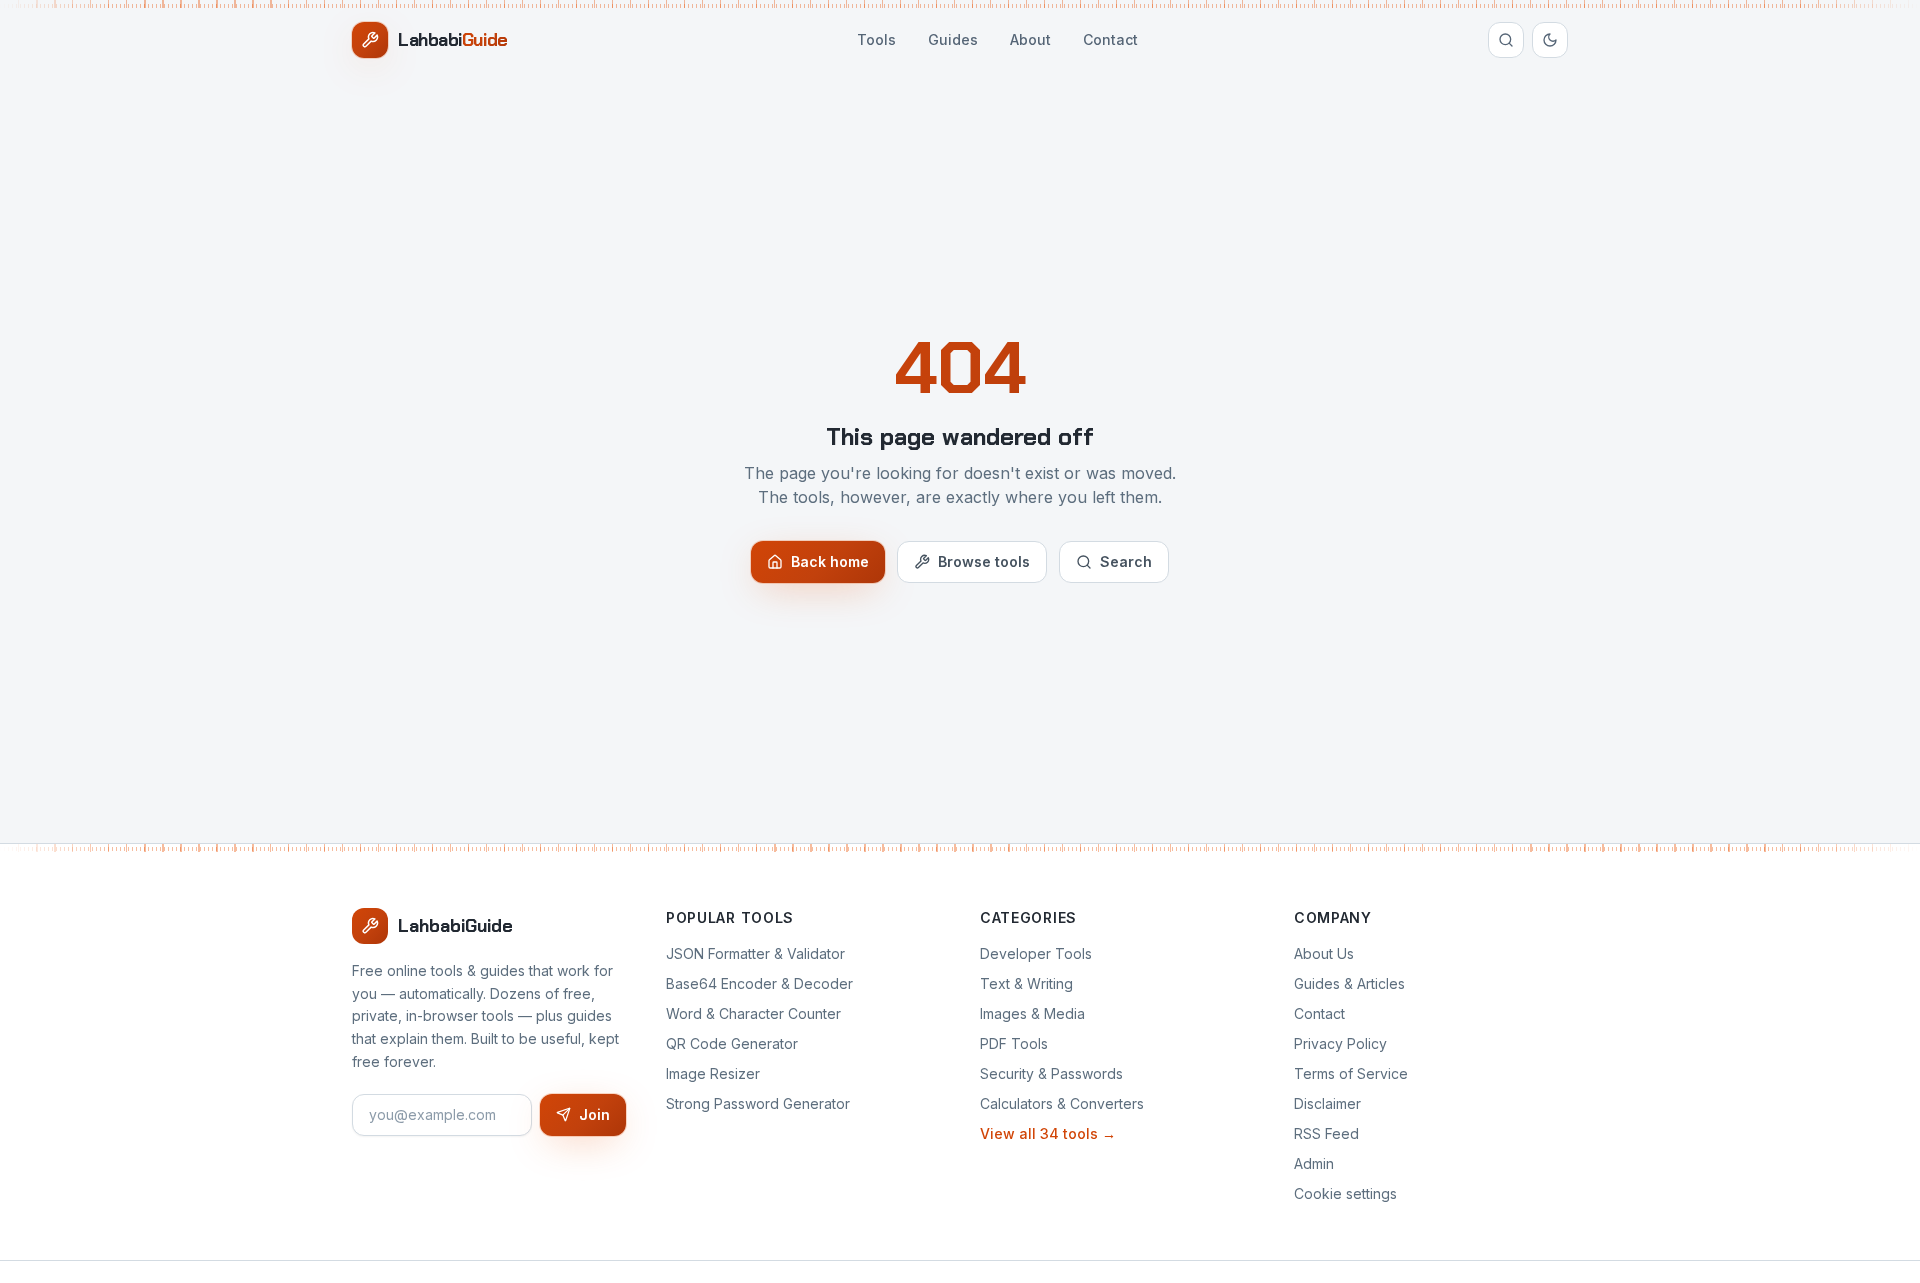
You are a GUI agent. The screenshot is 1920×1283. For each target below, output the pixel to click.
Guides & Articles (1349, 983)
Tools (876, 39)
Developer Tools (1036, 953)
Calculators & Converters (1062, 1103)
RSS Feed (1326, 1133)
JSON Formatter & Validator (755, 953)
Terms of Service (1351, 1073)
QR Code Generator (732, 1043)
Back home (830, 561)
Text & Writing (1026, 983)
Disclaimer (1327, 1103)
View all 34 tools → (1048, 1133)
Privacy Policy (1340, 1043)
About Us (1324, 953)
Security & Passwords (1051, 1073)
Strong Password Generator (758, 1103)
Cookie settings (1345, 1193)
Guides (953, 39)
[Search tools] (1506, 40)
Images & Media (1032, 1013)
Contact (1110, 39)
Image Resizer (713, 1073)
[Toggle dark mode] (1550, 40)
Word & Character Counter (753, 1013)
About (1030, 39)
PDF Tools (1014, 1043)
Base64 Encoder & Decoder (759, 983)
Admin (1314, 1163)
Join (594, 1114)
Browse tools (984, 561)
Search (1126, 561)
